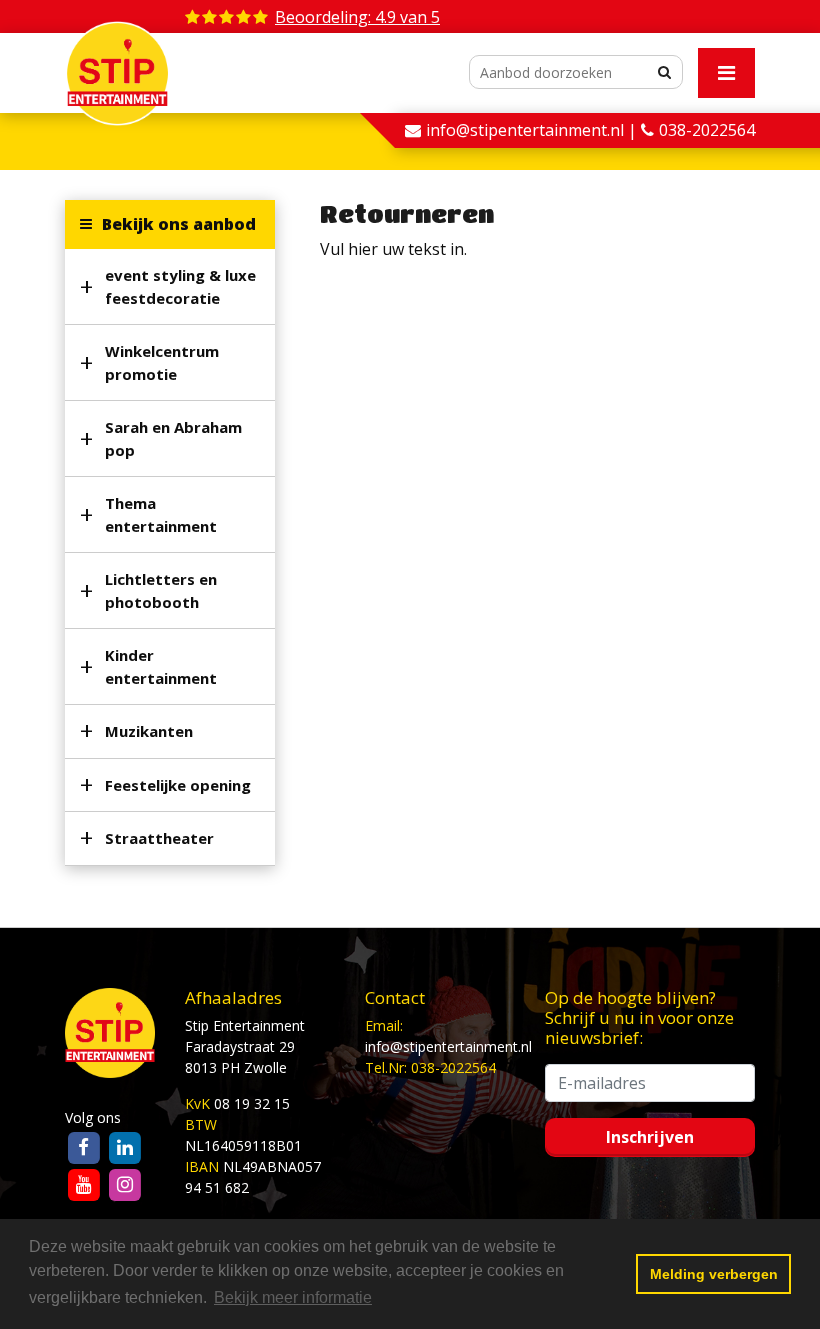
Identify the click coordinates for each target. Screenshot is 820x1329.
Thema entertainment (161, 514)
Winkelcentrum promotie (162, 362)
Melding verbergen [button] (714, 1274)
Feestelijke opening (178, 785)
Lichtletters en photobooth (161, 590)
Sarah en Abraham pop (173, 438)
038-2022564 (707, 130)
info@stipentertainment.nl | (533, 130)
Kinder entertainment (161, 666)
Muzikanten (149, 731)
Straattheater (159, 838)
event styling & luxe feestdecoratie (180, 286)
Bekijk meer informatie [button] (293, 1297)
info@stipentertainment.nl (448, 1046)
